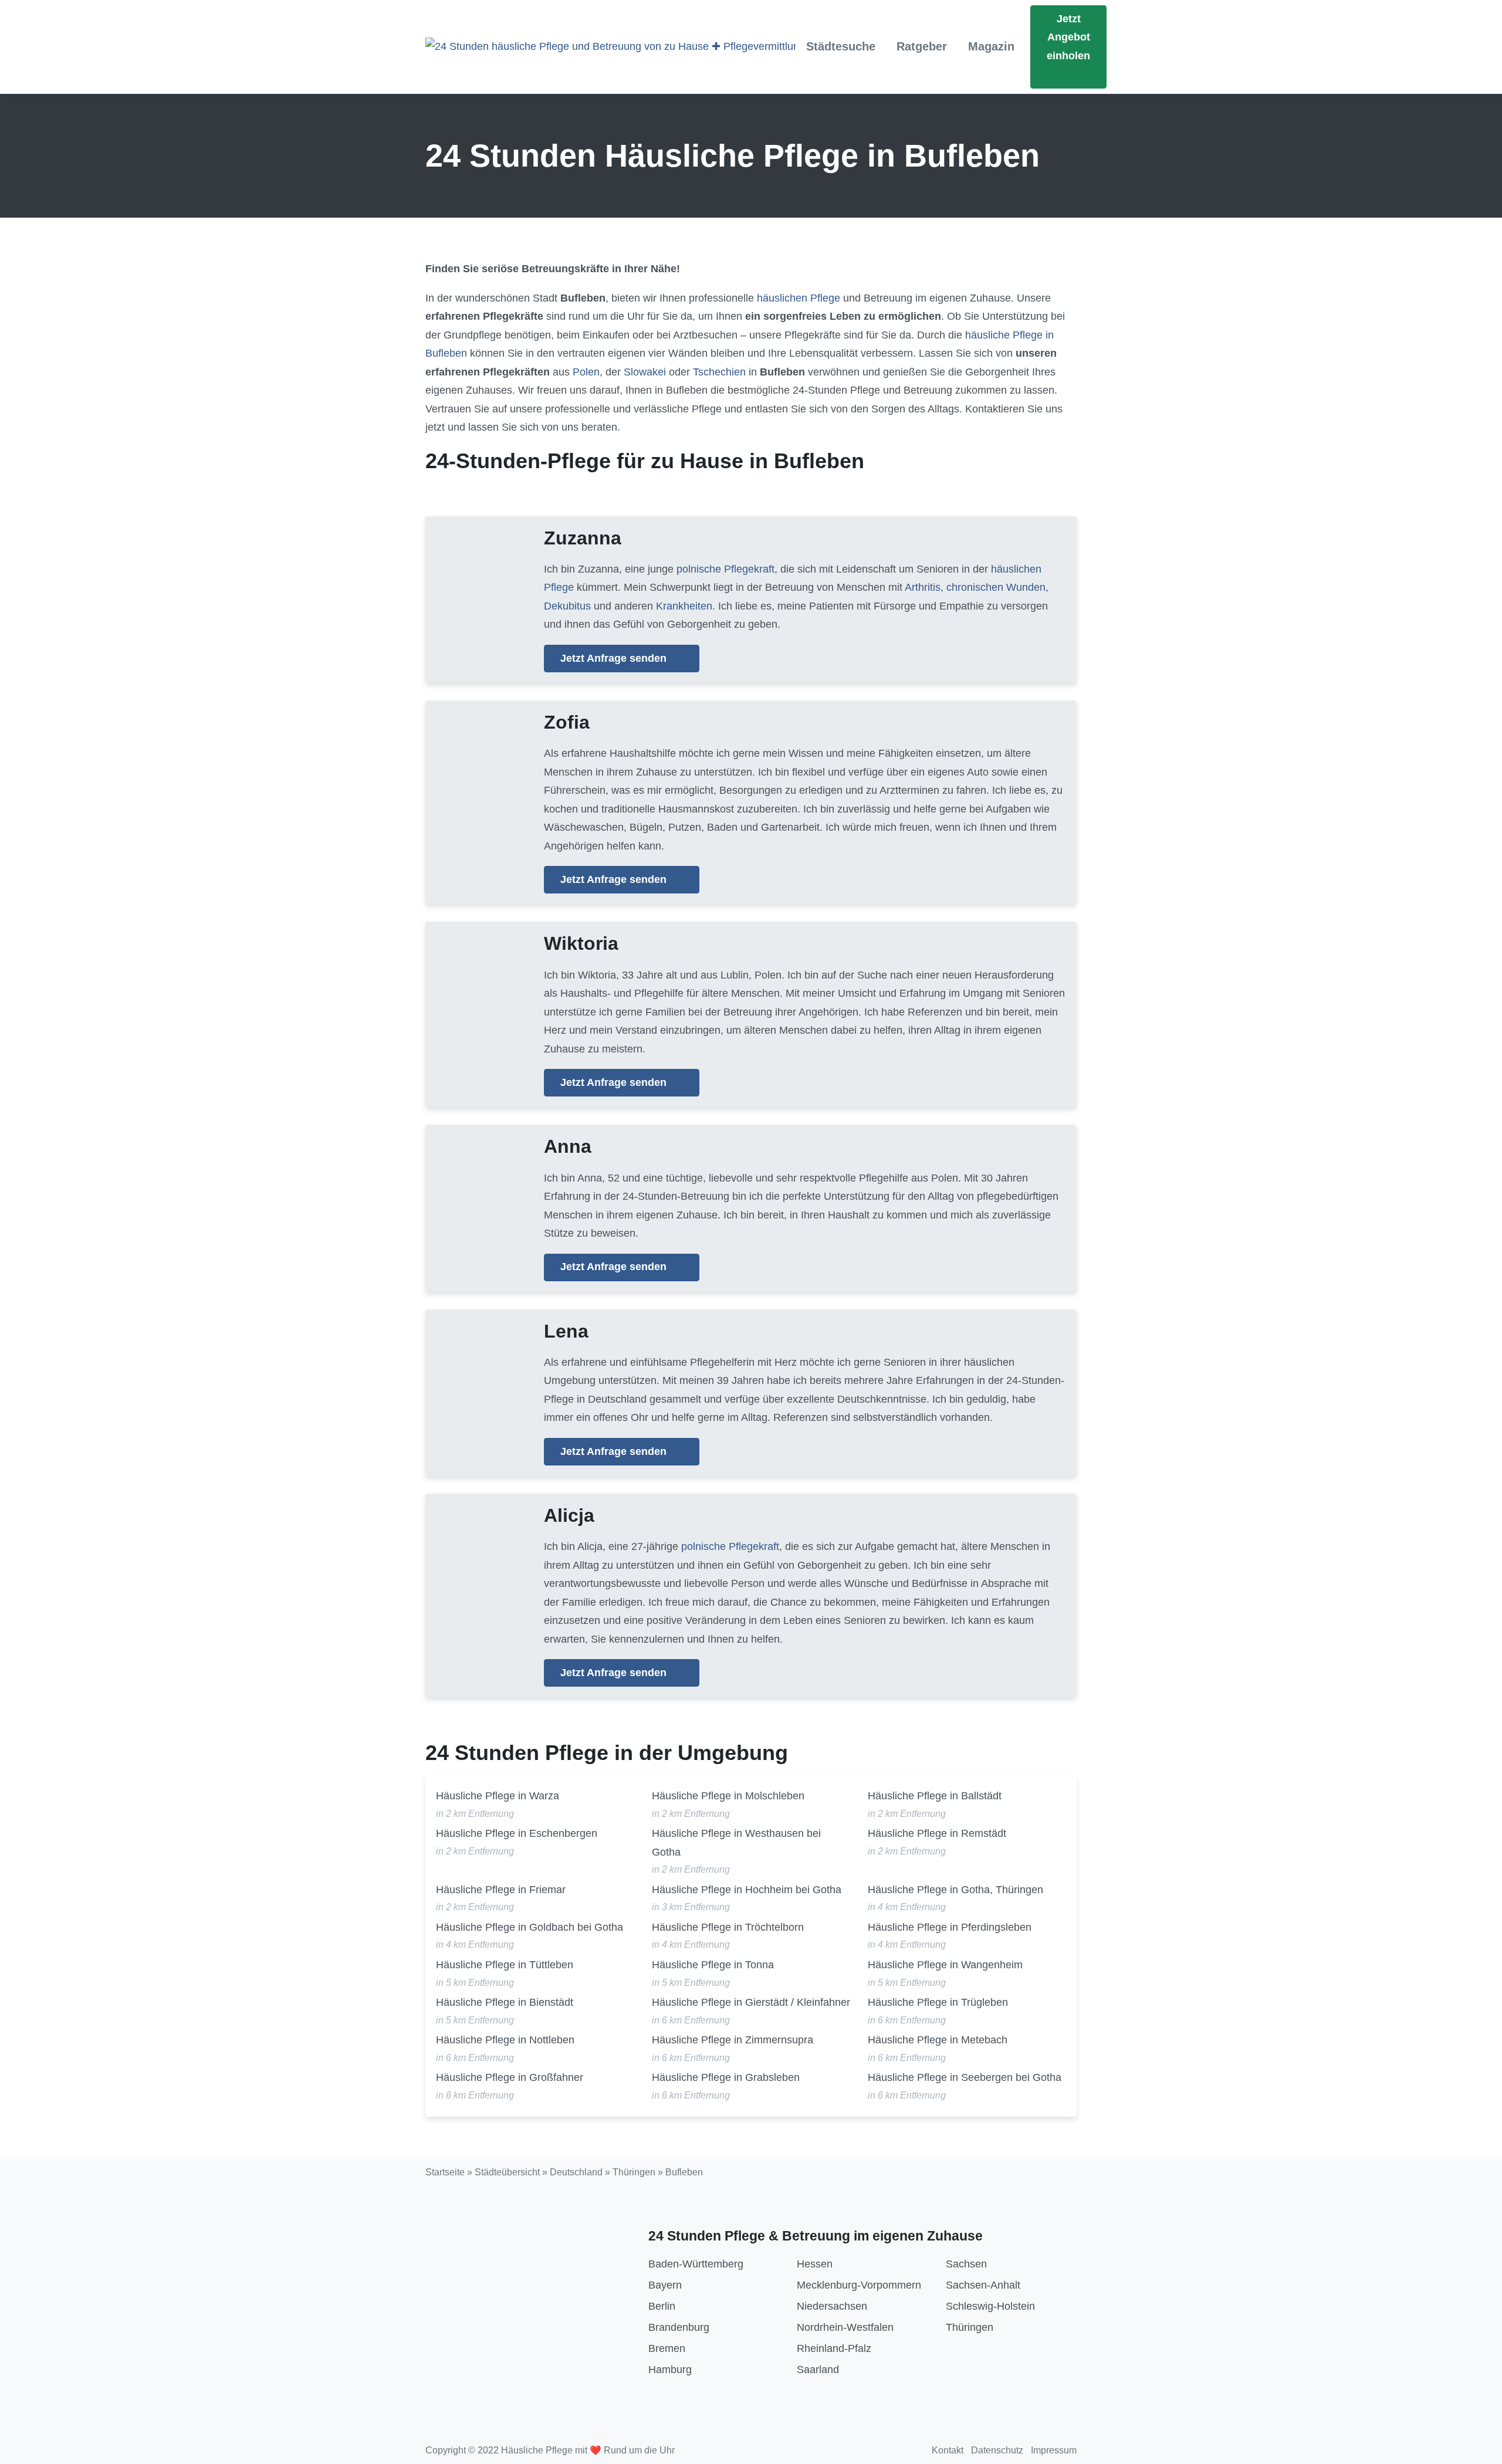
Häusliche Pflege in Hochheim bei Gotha (747, 1890)
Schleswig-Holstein (990, 2306)
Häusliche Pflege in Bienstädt (505, 2002)
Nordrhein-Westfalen (845, 2327)
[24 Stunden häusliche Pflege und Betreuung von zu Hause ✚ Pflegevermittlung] (610, 47)
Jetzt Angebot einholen (1068, 37)
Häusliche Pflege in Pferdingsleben (950, 1927)
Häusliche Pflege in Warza (498, 1796)
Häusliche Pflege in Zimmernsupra (733, 2040)
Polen (586, 372)
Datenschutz (997, 2450)
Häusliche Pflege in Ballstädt (935, 1796)
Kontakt (948, 2450)
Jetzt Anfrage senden (615, 658)
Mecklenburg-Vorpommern (859, 2285)
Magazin (991, 46)
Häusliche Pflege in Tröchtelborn (728, 1927)
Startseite (445, 2172)
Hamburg (670, 2370)
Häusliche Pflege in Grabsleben (726, 2077)
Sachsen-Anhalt (983, 2285)
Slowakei (645, 372)
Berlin (662, 2306)
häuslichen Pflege (799, 298)
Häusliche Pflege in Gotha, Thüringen (955, 1890)
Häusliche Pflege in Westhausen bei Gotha (736, 1843)
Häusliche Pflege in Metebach (938, 2040)
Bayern (665, 2285)
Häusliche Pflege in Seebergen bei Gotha (965, 2077)
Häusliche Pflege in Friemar (501, 1890)
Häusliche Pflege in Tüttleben (505, 1965)
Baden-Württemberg (696, 2264)
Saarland (818, 2370)
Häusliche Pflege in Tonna (713, 1965)
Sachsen (966, 2264)
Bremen (667, 2348)
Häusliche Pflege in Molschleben (728, 1796)
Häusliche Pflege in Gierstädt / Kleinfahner (751, 2002)
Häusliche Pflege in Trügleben (938, 2002)
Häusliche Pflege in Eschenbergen (517, 1833)
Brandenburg (679, 2327)
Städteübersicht (507, 2172)
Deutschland (576, 2172)
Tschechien (719, 372)
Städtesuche (841, 46)
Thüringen (634, 2172)
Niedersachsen (832, 2306)
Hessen (815, 2264)
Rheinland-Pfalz (834, 2348)
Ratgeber (922, 46)
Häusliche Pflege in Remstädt (937, 1833)
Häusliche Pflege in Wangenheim (945, 1965)
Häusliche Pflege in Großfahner (510, 2077)
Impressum (1054, 2450)
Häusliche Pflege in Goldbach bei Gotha (530, 1927)
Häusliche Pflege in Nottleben (505, 2040)
